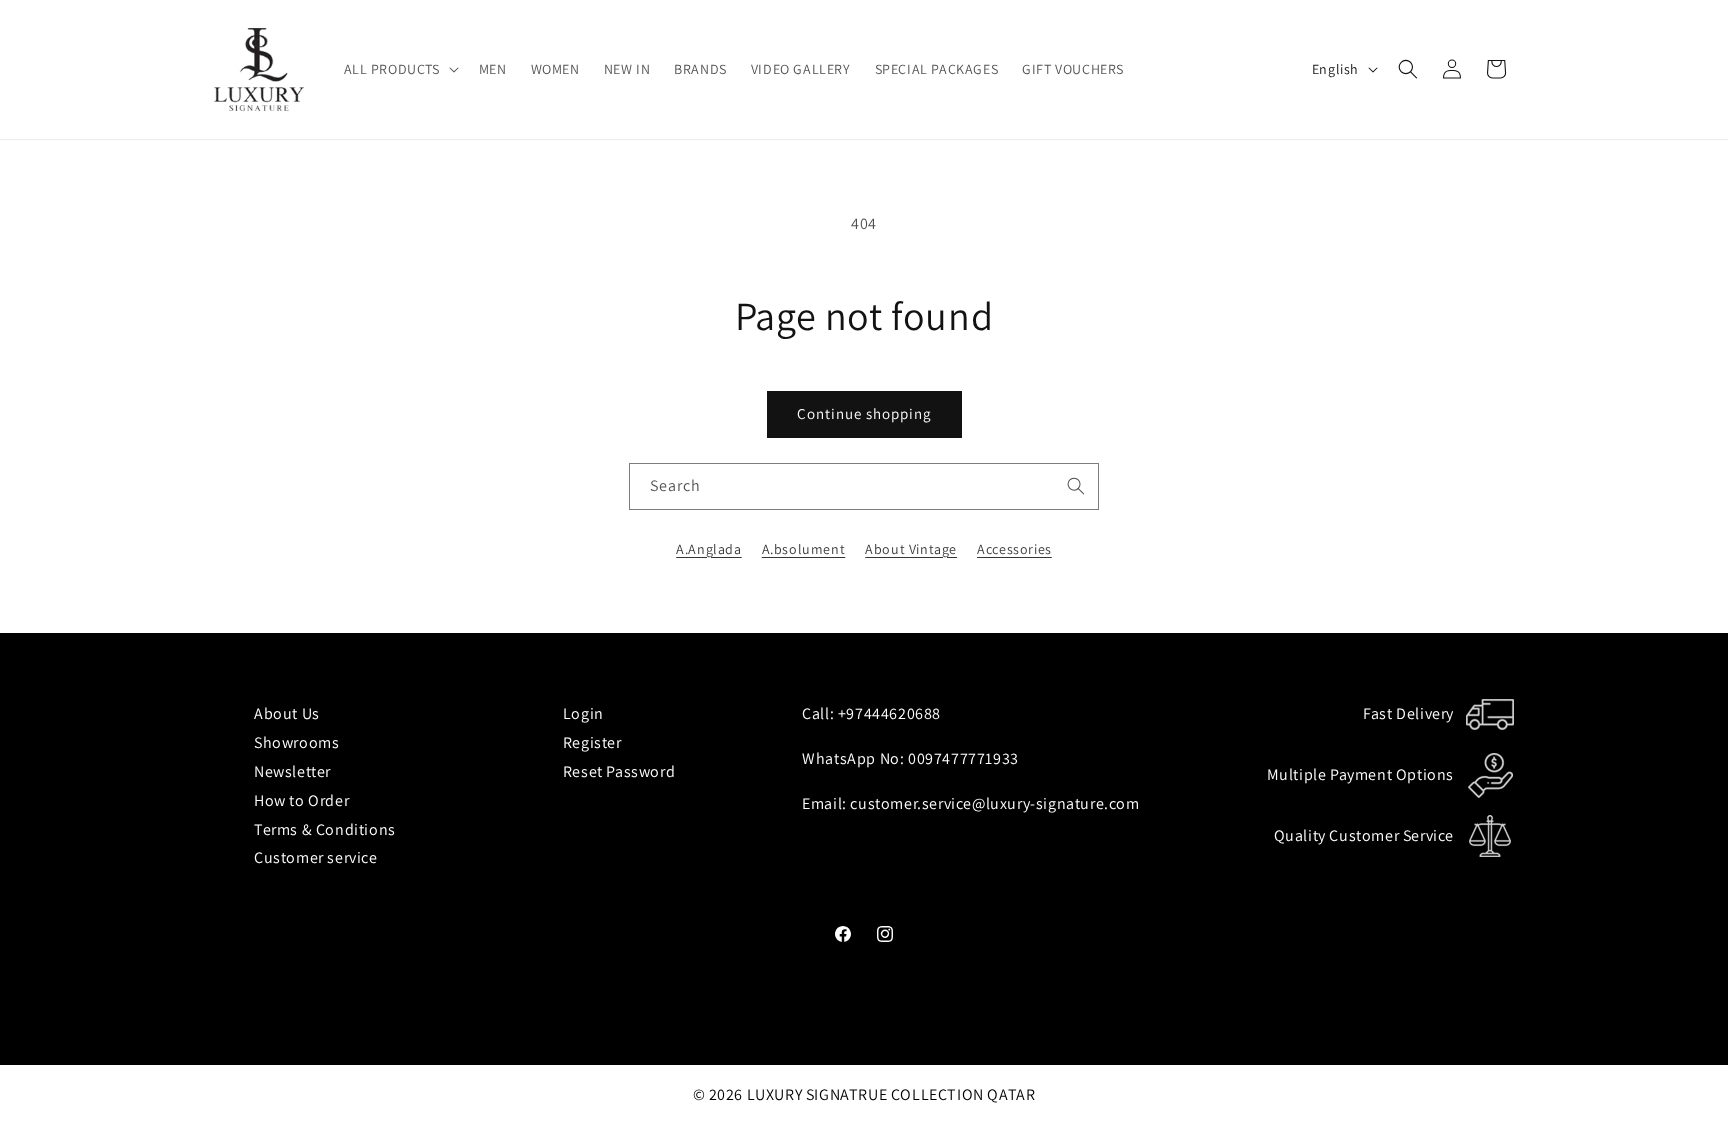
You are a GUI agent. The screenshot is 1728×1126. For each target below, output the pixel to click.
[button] (399, 69)
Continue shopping (864, 413)
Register (592, 742)
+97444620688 (889, 713)
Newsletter (292, 771)
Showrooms (296, 742)
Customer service (316, 857)
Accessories (1014, 549)
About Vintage (911, 549)
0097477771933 (963, 758)
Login (583, 713)
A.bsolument (804, 549)
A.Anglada (708, 549)
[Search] (1076, 486)
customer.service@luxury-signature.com (994, 803)
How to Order (301, 800)
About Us (287, 713)
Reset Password (619, 771)
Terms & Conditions (325, 829)
